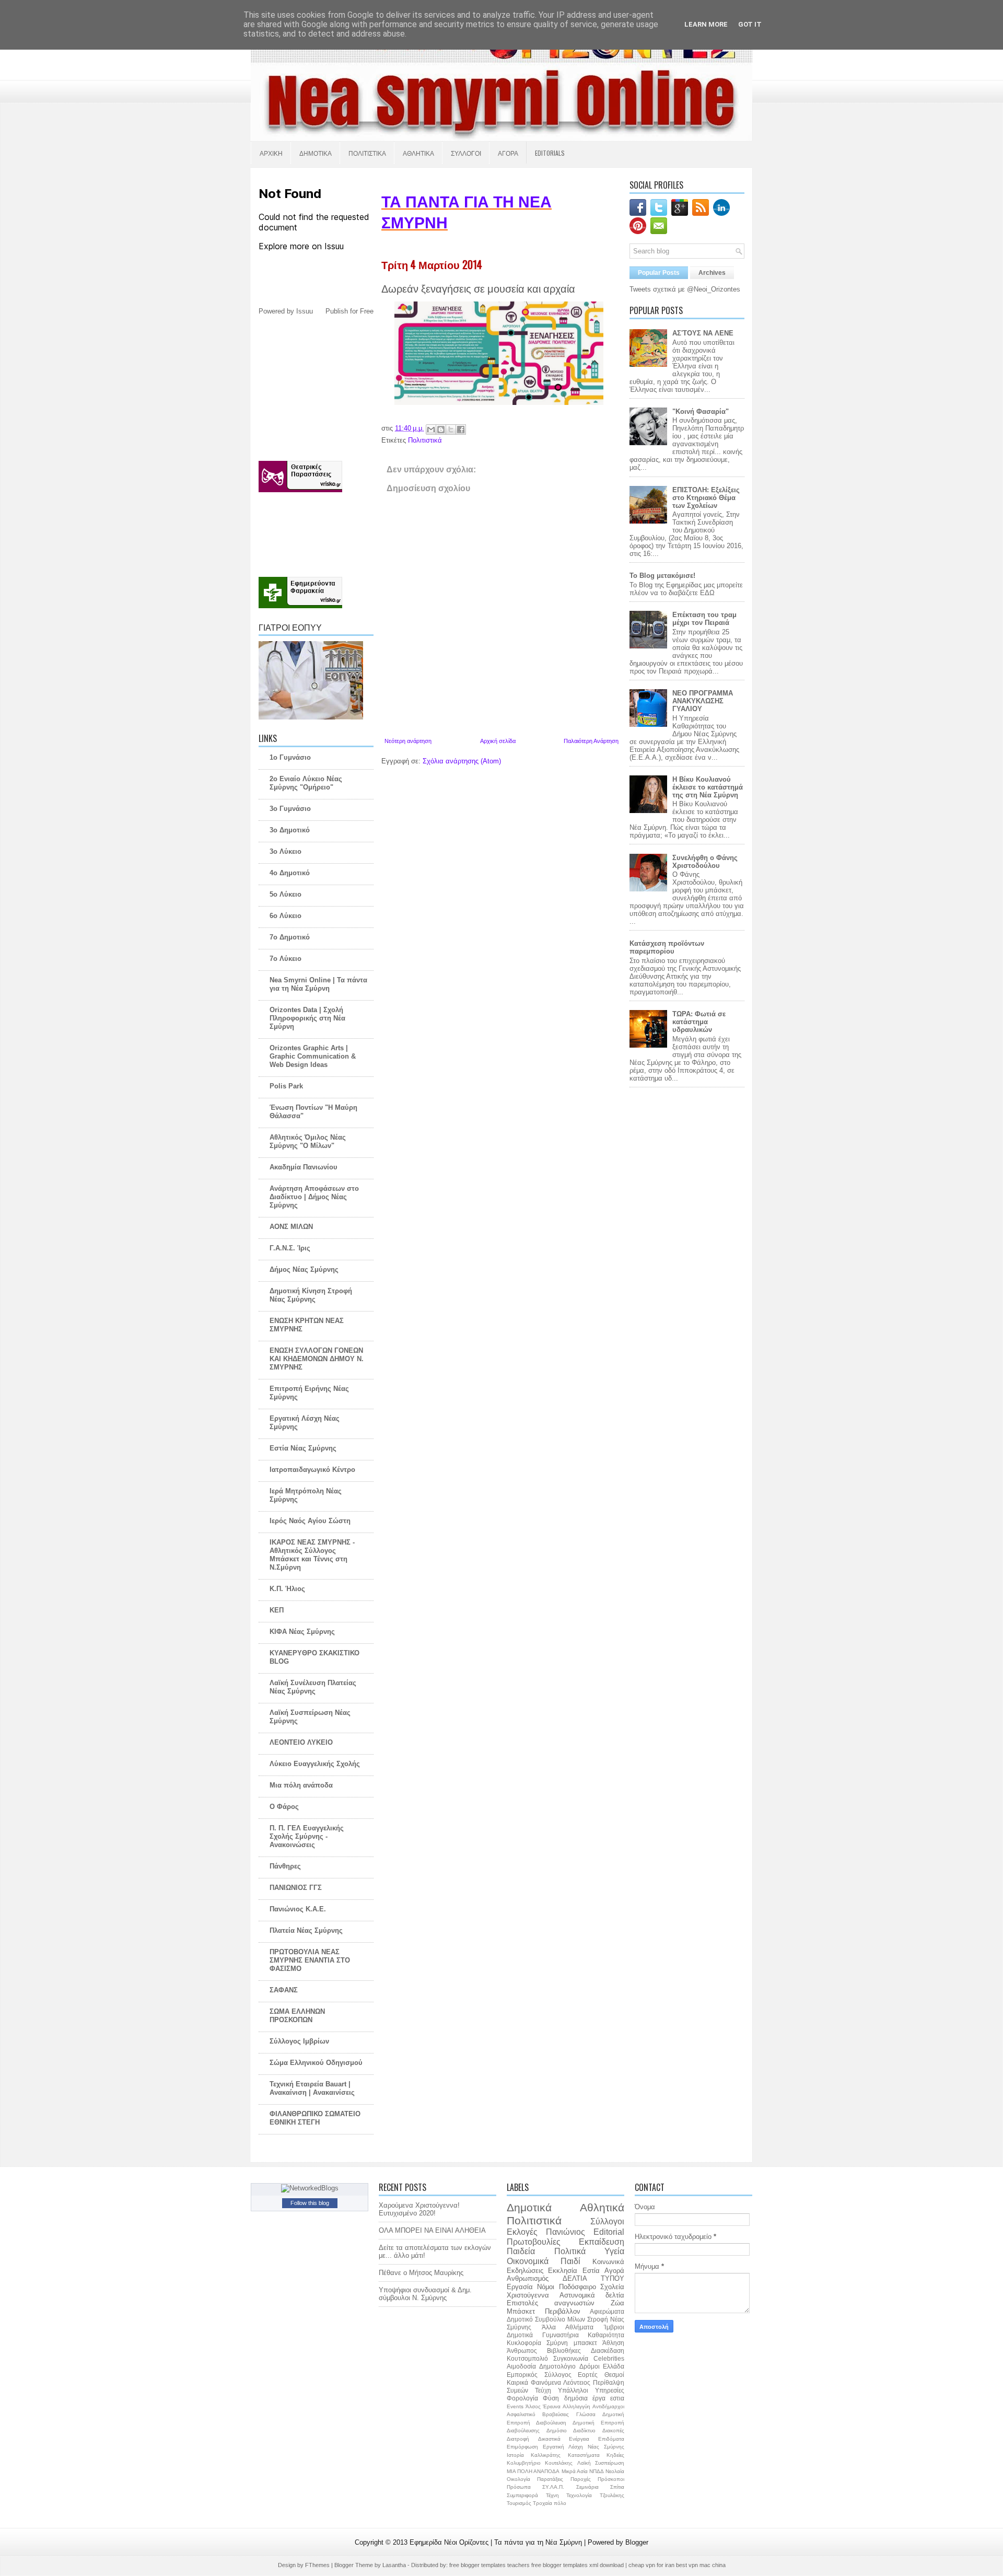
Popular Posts (659, 273)
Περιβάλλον (563, 2311)
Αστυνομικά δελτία (592, 2295)
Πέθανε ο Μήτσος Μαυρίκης (421, 2273)
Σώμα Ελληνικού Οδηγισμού (316, 2063)
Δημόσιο (557, 2430)
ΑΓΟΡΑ (508, 153)
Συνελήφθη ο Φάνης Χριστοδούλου (705, 862)
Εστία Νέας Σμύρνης (303, 1448)
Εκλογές (522, 2232)
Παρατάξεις (550, 2479)
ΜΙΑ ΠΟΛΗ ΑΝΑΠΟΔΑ (533, 2471)
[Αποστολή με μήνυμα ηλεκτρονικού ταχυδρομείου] (431, 430)
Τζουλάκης (612, 2495)
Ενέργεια (579, 2439)
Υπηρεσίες (610, 2390)
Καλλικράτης (546, 2455)
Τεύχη (543, 2390)
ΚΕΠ (277, 1610)
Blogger (637, 2542)
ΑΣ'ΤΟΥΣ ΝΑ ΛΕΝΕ (703, 333)
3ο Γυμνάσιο (290, 809)
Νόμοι (546, 2287)
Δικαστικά (549, 2439)
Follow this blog (310, 2203)
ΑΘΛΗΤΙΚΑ (418, 153)
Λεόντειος (577, 2382)
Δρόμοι (590, 2366)
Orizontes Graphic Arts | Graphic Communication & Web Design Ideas (313, 1056)
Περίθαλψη (609, 2382)
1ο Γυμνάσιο (290, 757)
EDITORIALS (550, 153)
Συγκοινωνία (571, 2358)
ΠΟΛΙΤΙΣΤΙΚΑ (367, 153)
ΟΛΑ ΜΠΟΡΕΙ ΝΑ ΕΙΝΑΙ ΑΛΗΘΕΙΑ (432, 2230)
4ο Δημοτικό (290, 873)
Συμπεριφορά (522, 2495)
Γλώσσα (586, 2414)
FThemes (318, 2565)
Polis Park (286, 1086)
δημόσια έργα (585, 2398)
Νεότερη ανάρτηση (408, 741)
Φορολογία (522, 2398)
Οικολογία (518, 2479)
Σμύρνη (557, 2343)
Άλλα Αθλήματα (568, 2327)
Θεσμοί (614, 2375)
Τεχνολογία (579, 2495)
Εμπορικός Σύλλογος (539, 2375)
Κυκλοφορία (524, 2343)
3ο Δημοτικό (290, 830)
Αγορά (614, 2271)
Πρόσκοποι (611, 2479)
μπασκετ (585, 2343)
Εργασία (520, 2287)
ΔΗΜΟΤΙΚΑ (316, 153)
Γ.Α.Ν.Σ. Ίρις (290, 1248)
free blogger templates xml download (578, 2565)
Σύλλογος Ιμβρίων (299, 2041)
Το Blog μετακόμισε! (662, 576)
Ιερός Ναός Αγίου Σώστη (310, 1521)
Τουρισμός (519, 2503)
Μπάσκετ (521, 2311)
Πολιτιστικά (425, 440)
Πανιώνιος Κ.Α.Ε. (298, 1909)
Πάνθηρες (285, 1866)
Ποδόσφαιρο (578, 2287)
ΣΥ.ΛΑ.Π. (553, 2487)
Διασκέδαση (608, 2351)
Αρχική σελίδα (498, 741)
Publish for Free (349, 311)
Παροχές (581, 2479)
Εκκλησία (563, 2271)
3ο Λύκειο (285, 851)
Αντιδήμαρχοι (608, 2406)
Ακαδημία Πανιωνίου (304, 1167)
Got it (750, 24)
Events (515, 2406)
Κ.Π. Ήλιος (287, 1589)
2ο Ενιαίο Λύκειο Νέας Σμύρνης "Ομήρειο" (306, 783)
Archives (712, 273)
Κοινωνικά (608, 2262)
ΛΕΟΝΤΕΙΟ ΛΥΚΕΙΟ (301, 1742)
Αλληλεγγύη (576, 2406)
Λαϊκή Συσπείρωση (601, 2463)
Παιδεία (521, 2251)
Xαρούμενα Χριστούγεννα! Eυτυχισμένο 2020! (419, 2209)
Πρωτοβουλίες (534, 2242)
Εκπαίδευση (602, 2242)
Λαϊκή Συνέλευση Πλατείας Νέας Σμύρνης (313, 1687)
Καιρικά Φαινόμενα (534, 2382)
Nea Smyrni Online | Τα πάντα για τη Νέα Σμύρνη (318, 984)
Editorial (609, 2232)
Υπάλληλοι (573, 2390)
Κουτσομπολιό (527, 2358)
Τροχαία (543, 2503)
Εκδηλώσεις (525, 2271)
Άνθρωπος (522, 2351)
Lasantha (395, 2565)
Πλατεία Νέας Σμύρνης (306, 1930)
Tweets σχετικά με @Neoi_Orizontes (685, 289)
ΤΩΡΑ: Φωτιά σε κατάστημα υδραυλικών (699, 1022)
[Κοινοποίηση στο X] (451, 430)
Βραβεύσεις (556, 2414)
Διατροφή (518, 2439)
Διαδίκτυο (584, 2430)
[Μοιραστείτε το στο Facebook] (461, 430)
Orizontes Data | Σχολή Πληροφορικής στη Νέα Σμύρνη (307, 1018)
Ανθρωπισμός (528, 2278)
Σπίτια (617, 2487)
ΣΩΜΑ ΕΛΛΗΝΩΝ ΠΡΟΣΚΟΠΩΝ (297, 2016)
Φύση (551, 2398)
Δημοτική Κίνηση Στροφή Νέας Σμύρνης (311, 1295)
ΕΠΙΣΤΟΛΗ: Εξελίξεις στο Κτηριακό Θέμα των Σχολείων (706, 498)
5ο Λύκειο (285, 894)
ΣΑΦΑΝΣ (284, 1990)
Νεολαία (615, 2471)
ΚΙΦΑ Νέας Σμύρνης (302, 1632)
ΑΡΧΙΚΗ (271, 153)
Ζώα (617, 2303)
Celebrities (609, 2358)
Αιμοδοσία (521, 2366)
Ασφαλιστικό (521, 2414)
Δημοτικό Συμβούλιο (536, 2319)
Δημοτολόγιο (557, 2366)
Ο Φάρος (284, 1807)
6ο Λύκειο (285, 916)
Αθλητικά (602, 2207)
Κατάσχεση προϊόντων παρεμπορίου (667, 947)
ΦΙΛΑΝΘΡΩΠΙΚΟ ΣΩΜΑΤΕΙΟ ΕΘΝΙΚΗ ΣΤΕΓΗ (315, 2118)
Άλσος (533, 2406)
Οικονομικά (528, 2261)
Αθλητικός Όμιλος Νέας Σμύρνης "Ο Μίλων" (308, 1141)
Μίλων (576, 2319)
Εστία (591, 2271)
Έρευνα (552, 2406)
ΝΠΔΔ (597, 2471)
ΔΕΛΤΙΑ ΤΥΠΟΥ (593, 2278)
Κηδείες (615, 2455)
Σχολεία (612, 2287)
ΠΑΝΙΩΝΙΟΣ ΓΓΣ (296, 1888)
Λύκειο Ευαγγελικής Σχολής (315, 1764)
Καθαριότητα (606, 2335)
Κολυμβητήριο (524, 2463)
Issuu (305, 311)
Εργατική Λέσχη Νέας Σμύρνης (584, 2447)
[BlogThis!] (441, 430)
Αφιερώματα (607, 2311)
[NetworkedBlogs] (310, 2188)
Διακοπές (613, 2430)
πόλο (560, 2503)
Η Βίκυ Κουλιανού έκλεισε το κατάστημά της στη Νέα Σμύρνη (708, 787)
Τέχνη (552, 2495)
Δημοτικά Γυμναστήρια (543, 2335)
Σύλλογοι (607, 2221)
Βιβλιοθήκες (564, 2351)
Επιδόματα (611, 2439)
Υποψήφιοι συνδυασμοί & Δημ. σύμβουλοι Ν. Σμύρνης (425, 2294)
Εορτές (588, 2375)
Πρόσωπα (519, 2487)
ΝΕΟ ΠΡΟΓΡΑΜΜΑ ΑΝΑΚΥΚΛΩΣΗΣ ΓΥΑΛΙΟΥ (703, 701)
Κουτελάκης (559, 2463)
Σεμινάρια (587, 2487)
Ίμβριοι (614, 2327)
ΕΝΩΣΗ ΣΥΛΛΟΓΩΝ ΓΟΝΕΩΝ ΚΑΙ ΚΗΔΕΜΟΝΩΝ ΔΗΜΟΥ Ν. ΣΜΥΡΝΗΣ (317, 1359)
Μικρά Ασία (575, 2471)
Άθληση (613, 2343)
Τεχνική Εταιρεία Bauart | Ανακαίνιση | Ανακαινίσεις (312, 2088)
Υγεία (614, 2251)
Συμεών (517, 2390)
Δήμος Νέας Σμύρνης (304, 1269)
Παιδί (570, 2261)
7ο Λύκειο (285, 959)
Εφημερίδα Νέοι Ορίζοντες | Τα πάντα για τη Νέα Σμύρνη (497, 2542)
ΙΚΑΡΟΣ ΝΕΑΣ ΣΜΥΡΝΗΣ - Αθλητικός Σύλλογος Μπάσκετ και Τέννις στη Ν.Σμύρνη (312, 1555)
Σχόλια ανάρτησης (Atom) (462, 761)
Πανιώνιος (565, 2232)
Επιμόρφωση (522, 2447)
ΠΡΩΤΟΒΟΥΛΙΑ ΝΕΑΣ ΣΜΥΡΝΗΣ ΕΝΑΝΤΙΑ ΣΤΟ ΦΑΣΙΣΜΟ (310, 1960)
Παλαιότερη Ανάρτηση (591, 741)
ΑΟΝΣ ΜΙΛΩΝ (291, 1227)
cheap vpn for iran (652, 2565)
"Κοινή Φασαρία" (701, 411)
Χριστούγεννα (528, 2295)
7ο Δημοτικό (290, 937)
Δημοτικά (529, 2207)
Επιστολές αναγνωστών (551, 2303)
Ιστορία (515, 2455)
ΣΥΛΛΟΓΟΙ (466, 153)
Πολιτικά (570, 2251)
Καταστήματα (584, 2455)
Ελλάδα (614, 2366)
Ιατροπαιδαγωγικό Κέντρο (312, 1470)
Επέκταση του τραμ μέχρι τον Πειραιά (704, 619)
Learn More (706, 24)
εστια (617, 2398)
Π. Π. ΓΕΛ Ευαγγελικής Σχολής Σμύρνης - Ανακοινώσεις (307, 1836)
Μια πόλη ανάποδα (301, 1785)
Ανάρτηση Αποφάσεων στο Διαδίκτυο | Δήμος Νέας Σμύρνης (314, 1197)
